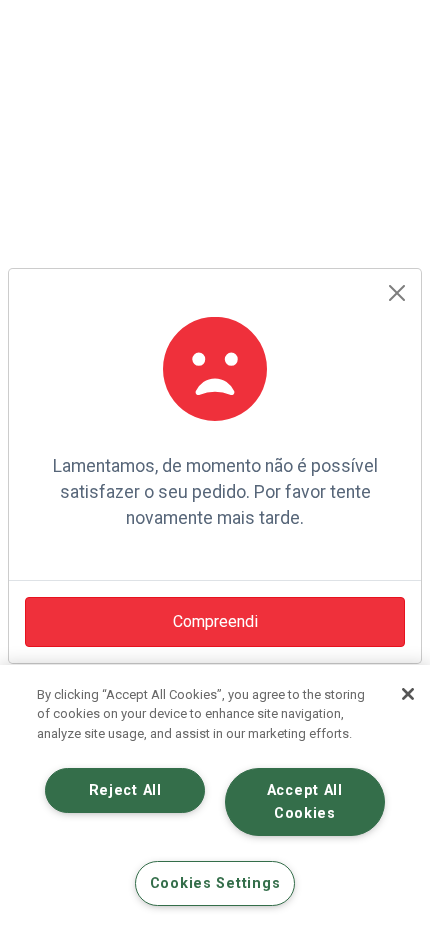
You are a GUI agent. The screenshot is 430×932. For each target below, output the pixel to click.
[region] (215, 798)
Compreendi (215, 621)
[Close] (397, 293)
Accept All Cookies (305, 802)
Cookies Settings (215, 883)
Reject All (125, 790)
